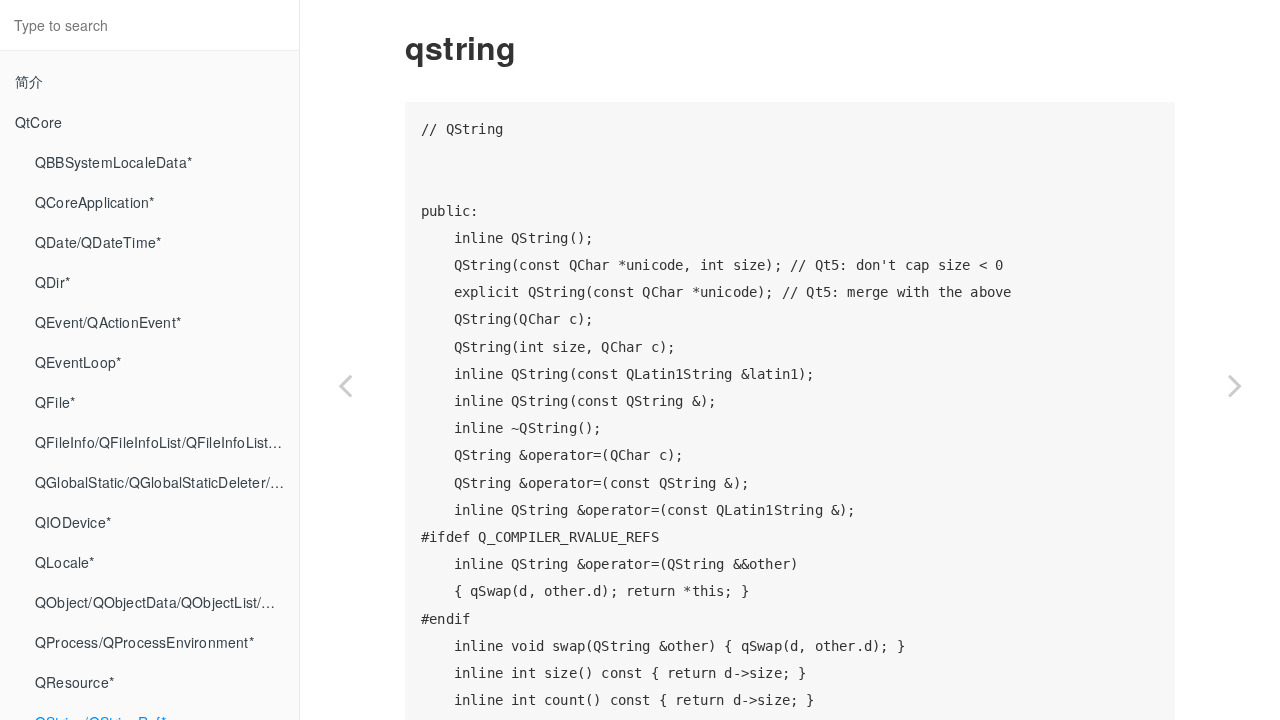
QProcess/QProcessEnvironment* (144, 642)
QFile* (55, 402)
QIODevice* (73, 522)
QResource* (74, 682)
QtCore (38, 122)
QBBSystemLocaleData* (113, 162)
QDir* (52, 282)
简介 (29, 81)
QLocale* (65, 562)
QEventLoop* (78, 362)
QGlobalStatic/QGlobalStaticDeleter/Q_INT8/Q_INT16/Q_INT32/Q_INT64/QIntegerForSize (167, 482)
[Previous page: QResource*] (345, 385)
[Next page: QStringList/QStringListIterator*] (1235, 385)
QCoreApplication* (94, 202)
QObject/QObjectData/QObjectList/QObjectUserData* (167, 602)
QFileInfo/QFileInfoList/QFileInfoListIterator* (167, 442)
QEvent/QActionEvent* (108, 322)
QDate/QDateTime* (98, 242)
